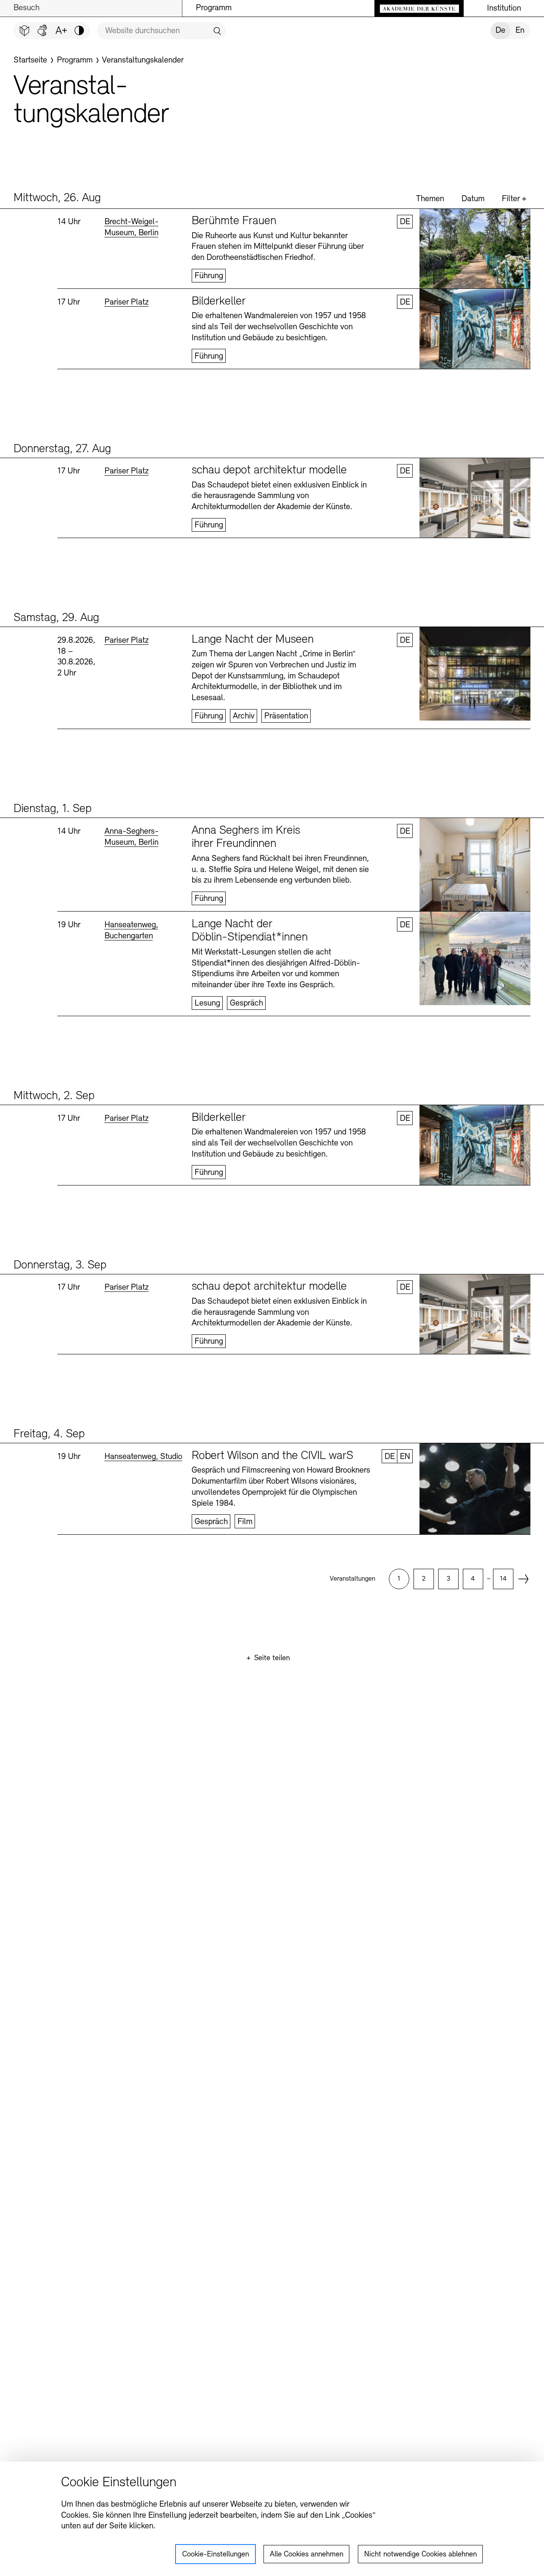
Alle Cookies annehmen (307, 2555)
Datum (473, 199)
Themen (430, 199)
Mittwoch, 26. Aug (57, 198)
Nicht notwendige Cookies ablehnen (421, 2555)
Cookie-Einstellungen (216, 2555)
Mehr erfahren (294, 249)
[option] (399, 1579)
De (500, 31)
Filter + (514, 199)
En (520, 31)
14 (503, 1579)
